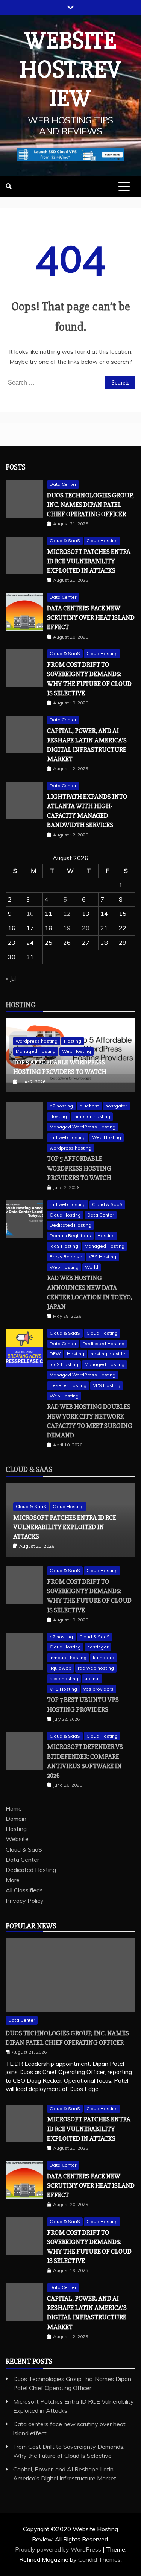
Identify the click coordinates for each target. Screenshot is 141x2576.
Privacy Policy (25, 1901)
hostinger (98, 1647)
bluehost (89, 1106)
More (13, 1880)
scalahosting (64, 1678)
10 (30, 914)
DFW (55, 1354)
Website (17, 1839)
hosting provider (109, 1354)
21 (104, 928)
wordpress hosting (37, 1041)
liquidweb (61, 1668)
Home (14, 1808)
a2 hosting (61, 1106)
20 (86, 928)
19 (67, 928)
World (92, 1267)
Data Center (63, 484)
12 (67, 914)
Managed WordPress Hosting (83, 1127)
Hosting (21, 1005)
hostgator (116, 1106)
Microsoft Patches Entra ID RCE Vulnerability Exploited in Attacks (89, 561)
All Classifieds (24, 1890)
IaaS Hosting (64, 1246)
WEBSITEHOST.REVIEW (71, 70)
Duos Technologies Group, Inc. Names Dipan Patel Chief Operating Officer (90, 505)
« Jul (11, 978)
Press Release (66, 1257)
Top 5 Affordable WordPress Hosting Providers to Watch (79, 1168)
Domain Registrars (70, 1236)
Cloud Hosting (102, 541)
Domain (16, 1819)
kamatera (104, 1657)
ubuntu (92, 1678)
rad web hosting (68, 1137)
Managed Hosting (36, 1051)
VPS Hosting (102, 1257)
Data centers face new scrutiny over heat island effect (91, 617)
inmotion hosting (92, 1116)
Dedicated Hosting (70, 1225)
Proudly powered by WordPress (59, 2549)
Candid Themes (99, 2559)
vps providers (99, 1689)
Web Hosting (77, 1051)
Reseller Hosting (68, 1385)
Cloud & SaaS (65, 541)
